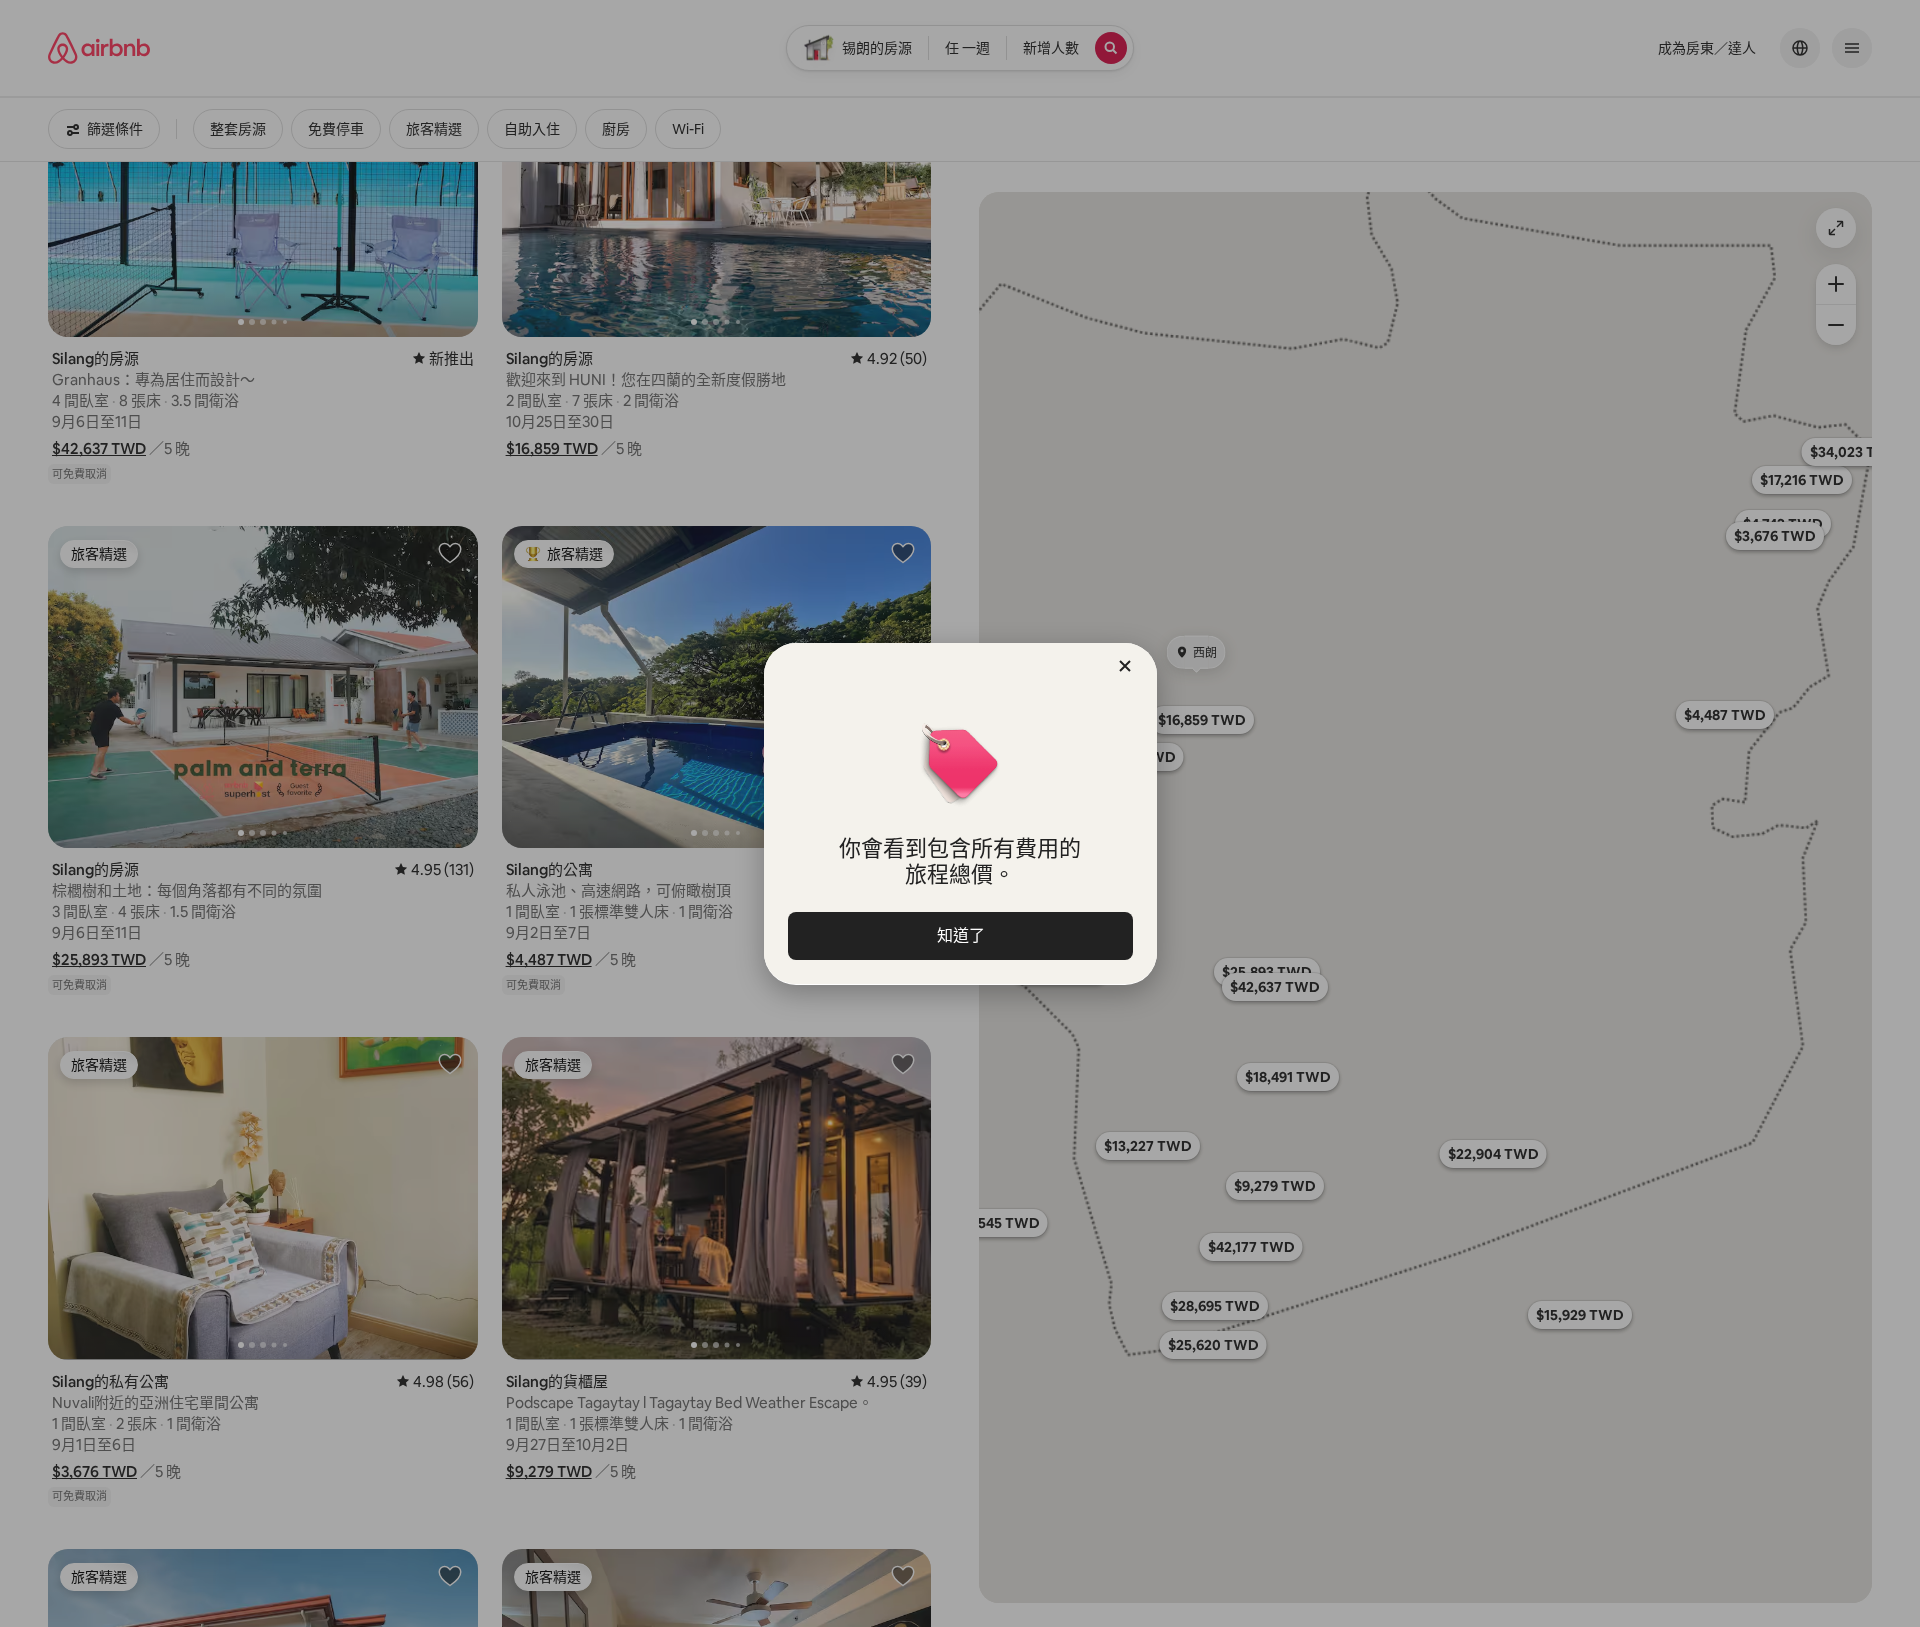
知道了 (960, 935)
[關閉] (1125, 666)
